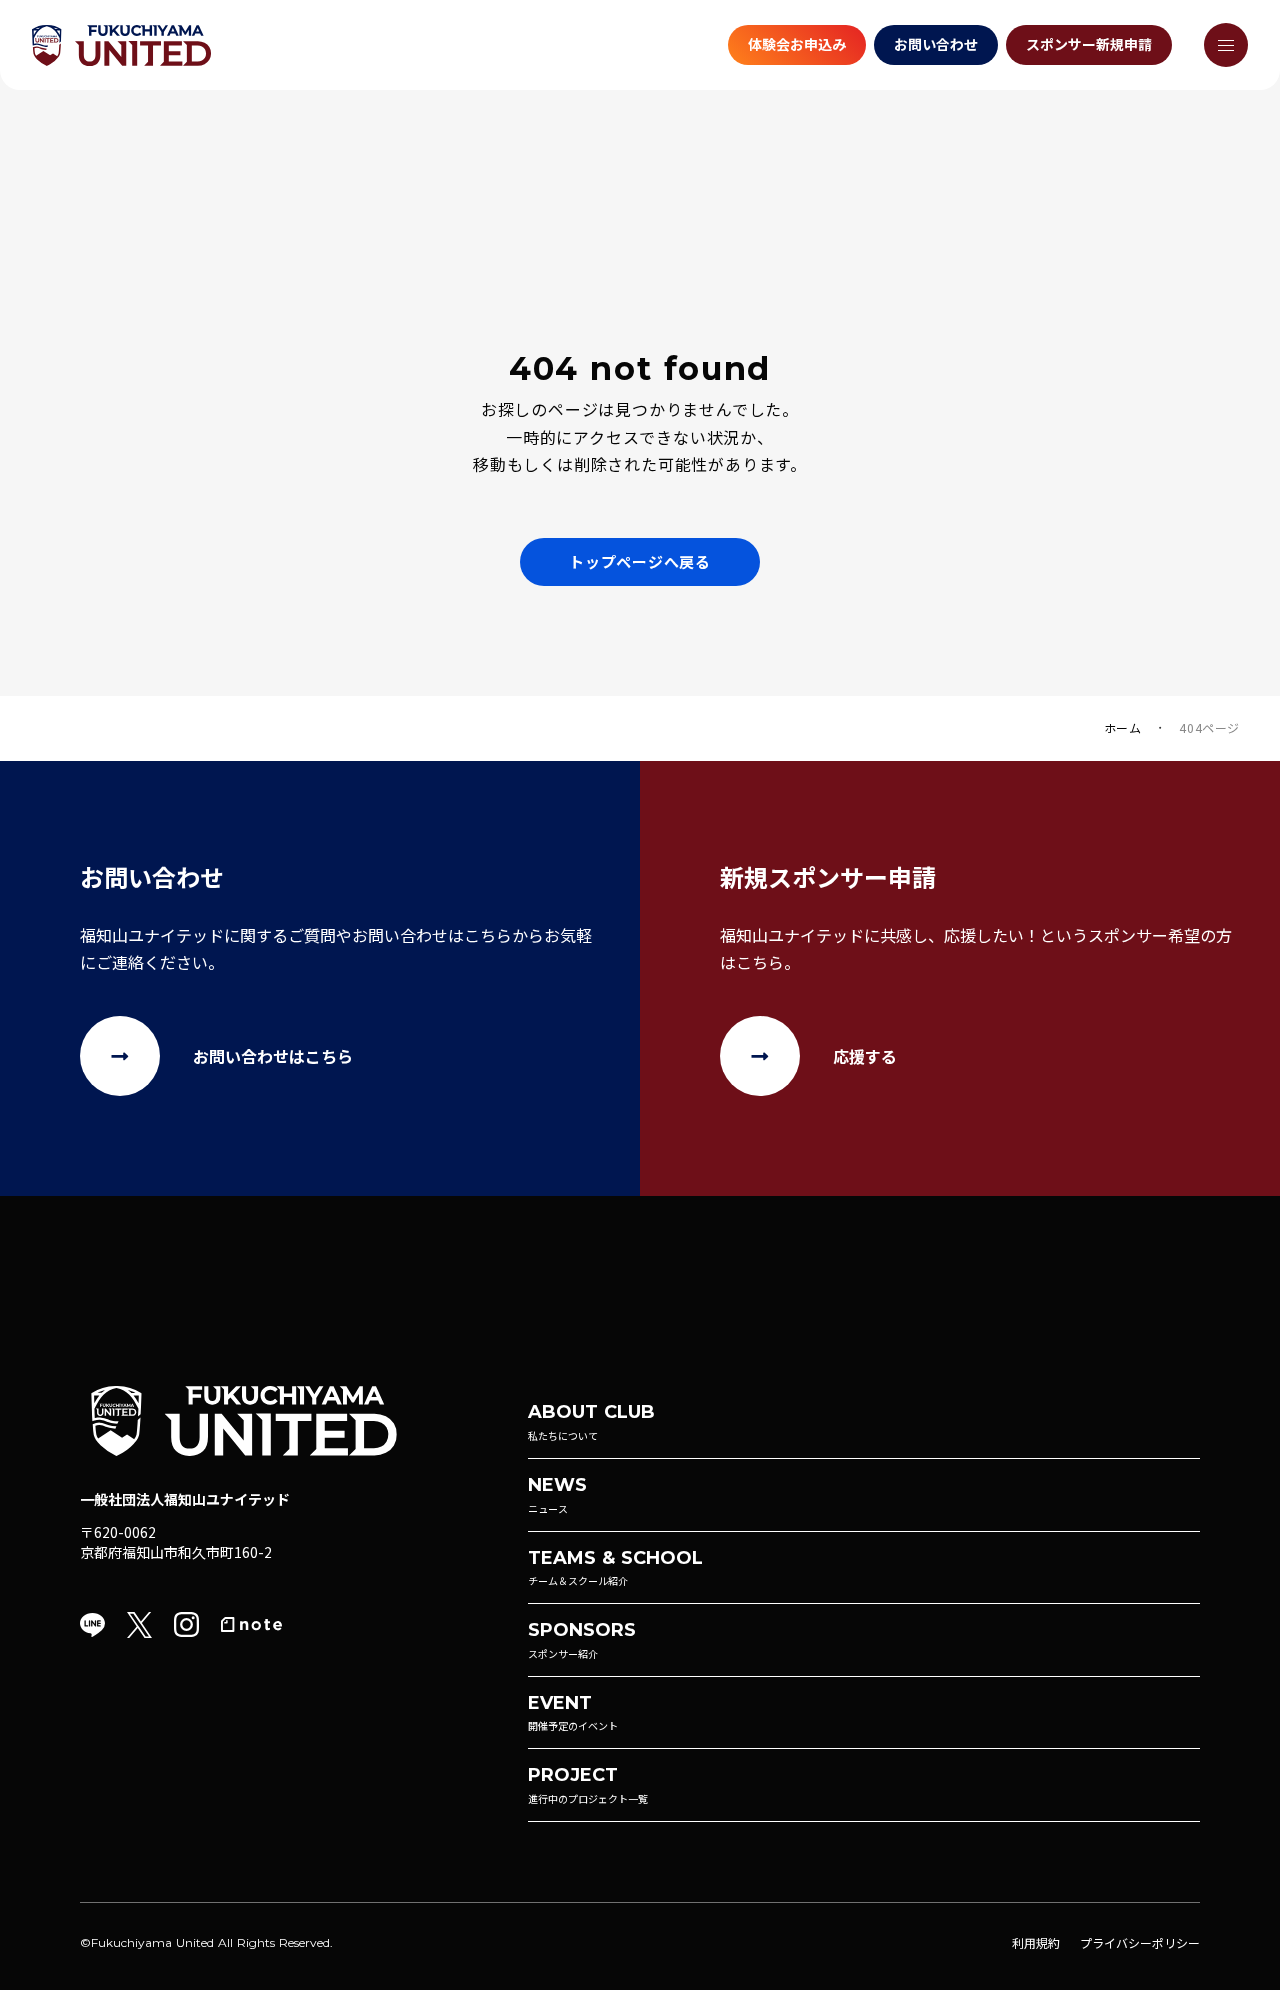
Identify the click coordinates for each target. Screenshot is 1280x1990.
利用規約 (1036, 1942)
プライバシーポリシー (1140, 1942)
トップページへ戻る (640, 561)
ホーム (1123, 728)
